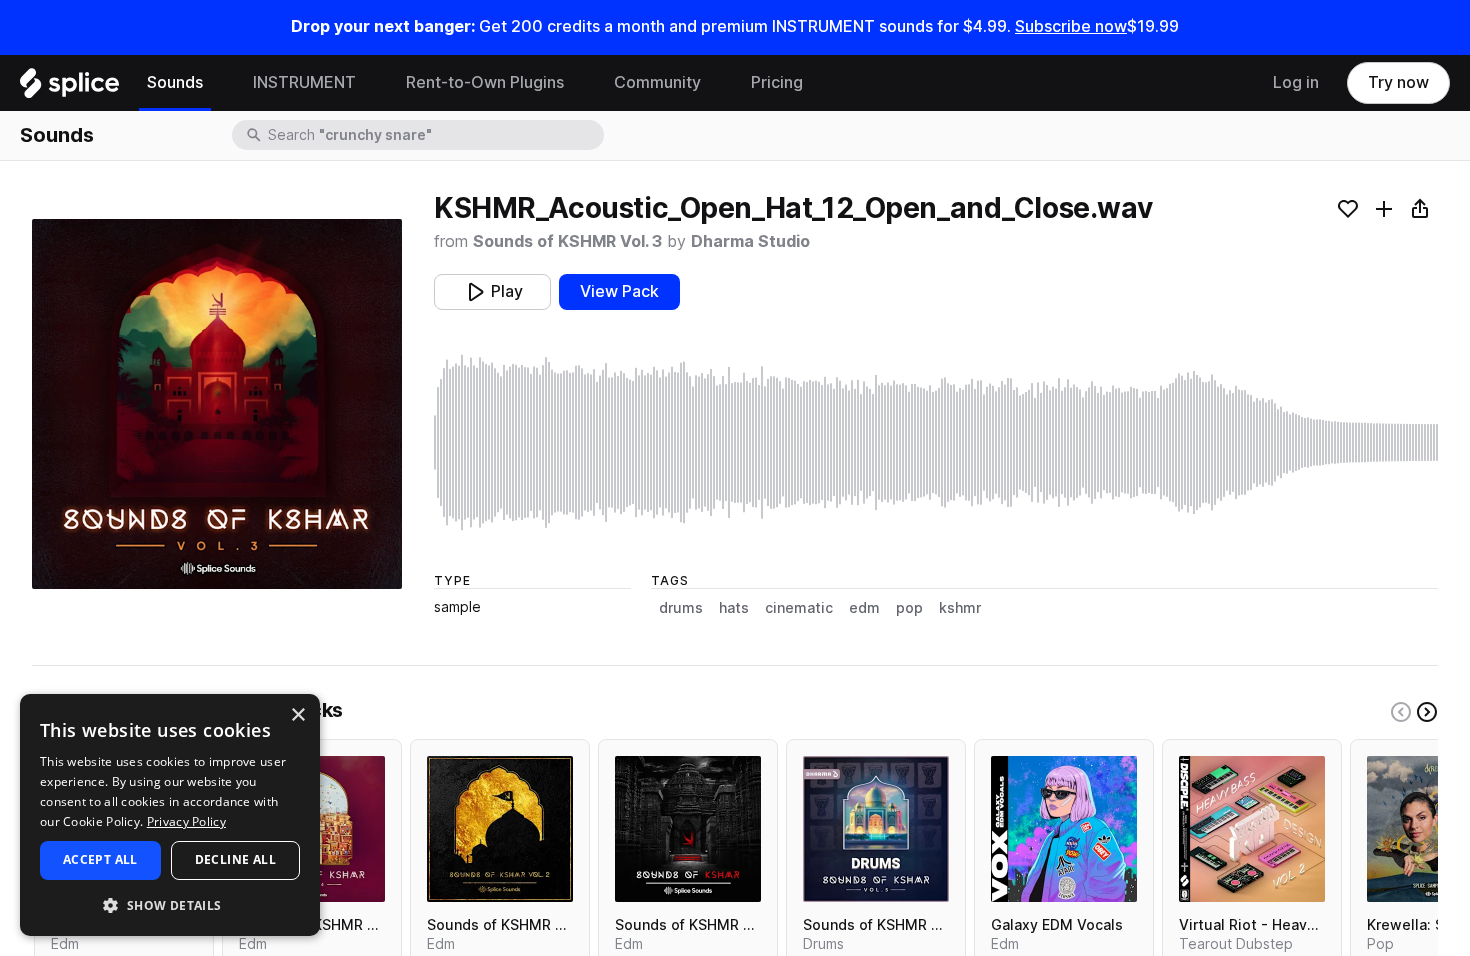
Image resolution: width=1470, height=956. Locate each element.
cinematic (799, 608)
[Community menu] (716, 83)
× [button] (297, 715)
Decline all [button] (235, 859)
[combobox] (434, 135)
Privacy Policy (186, 821)
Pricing (777, 82)
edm (864, 608)
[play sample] (936, 442)
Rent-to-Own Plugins (485, 82)
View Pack (619, 291)
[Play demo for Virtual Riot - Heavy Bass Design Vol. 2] (1252, 829)
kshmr (960, 608)
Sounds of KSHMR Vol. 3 (567, 241)
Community (657, 82)
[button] (170, 904)
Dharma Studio (750, 241)
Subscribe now (1071, 26)
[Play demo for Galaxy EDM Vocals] (1064, 829)
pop (909, 608)
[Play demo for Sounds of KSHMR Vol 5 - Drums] (876, 829)
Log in (1296, 82)
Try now (1398, 82)
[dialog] (170, 815)
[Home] (69, 88)
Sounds (175, 82)
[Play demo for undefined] (217, 404)
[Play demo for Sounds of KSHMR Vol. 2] (500, 829)
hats (734, 608)
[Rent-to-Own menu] (579, 83)
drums (681, 608)
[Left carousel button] (1401, 712)
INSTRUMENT (304, 82)
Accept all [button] (100, 859)
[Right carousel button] (1427, 712)
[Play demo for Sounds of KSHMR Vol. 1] (688, 829)
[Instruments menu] (371, 83)
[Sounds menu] (218, 83)
